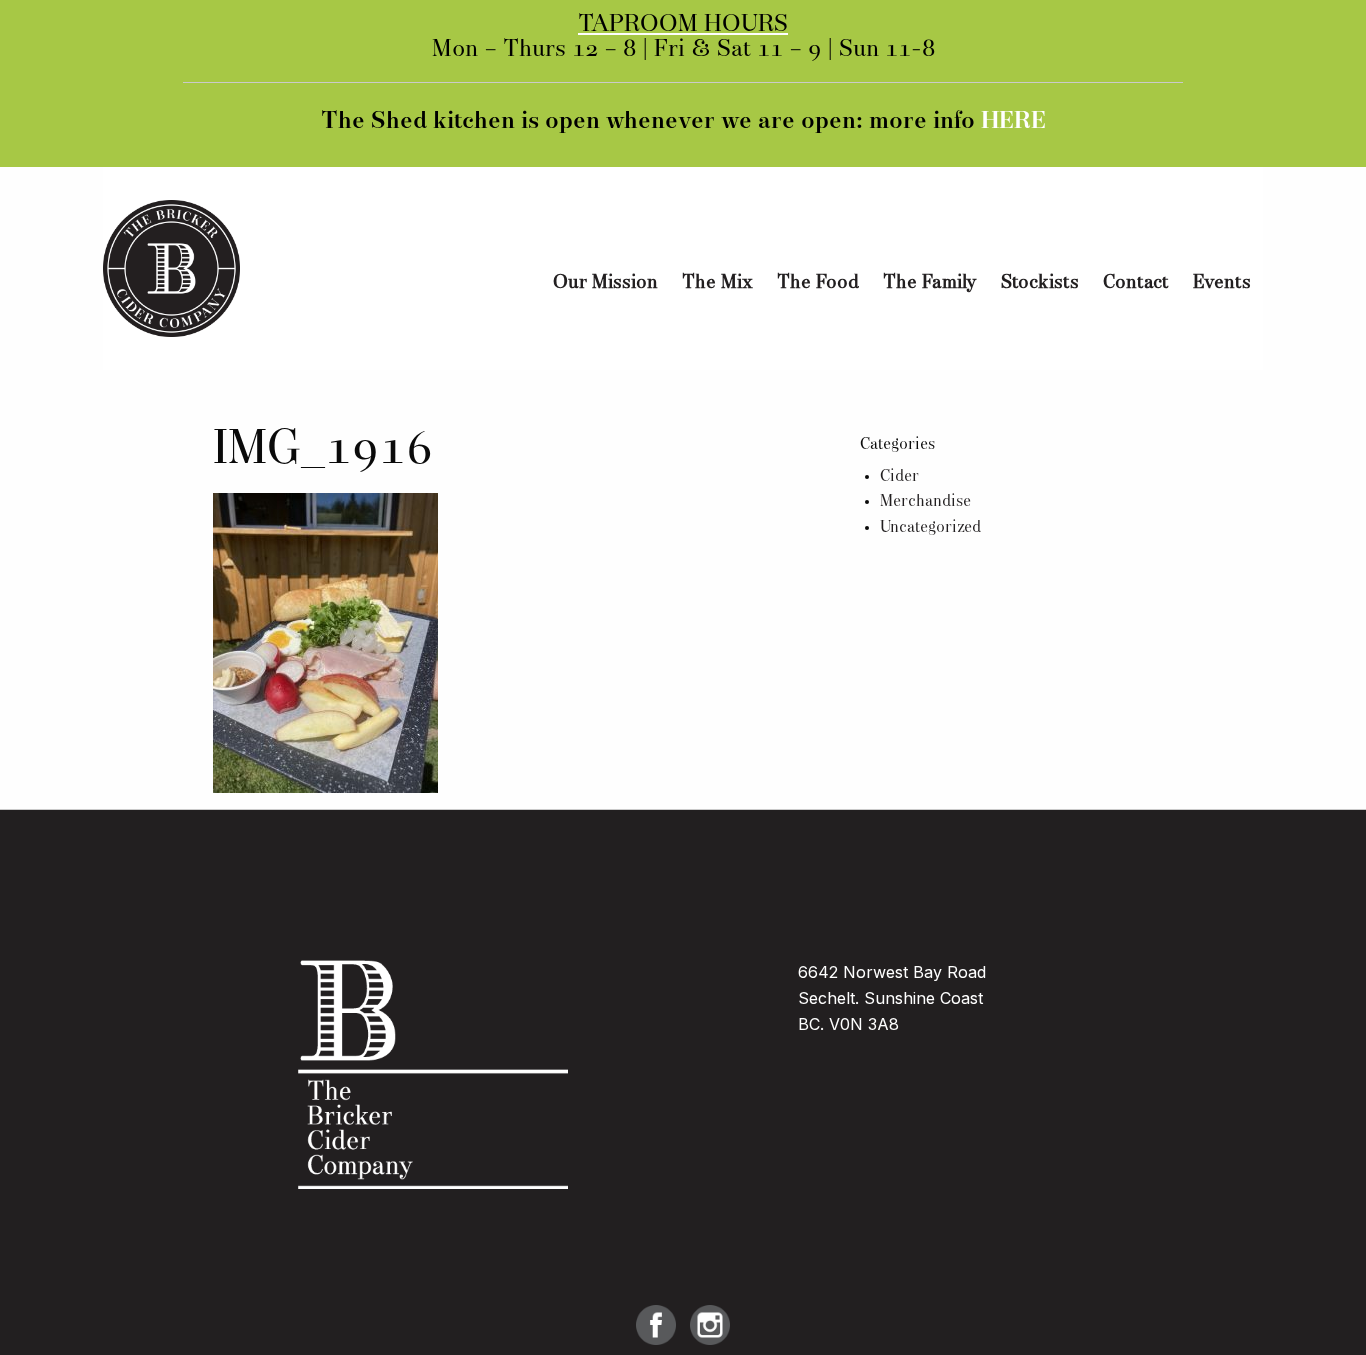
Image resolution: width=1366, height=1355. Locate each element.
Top (1318, 1307)
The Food (818, 283)
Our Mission (605, 283)
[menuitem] (605, 283)
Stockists (1040, 283)
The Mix (717, 283)
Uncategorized (930, 528)
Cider (899, 477)
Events (1222, 283)
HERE (1013, 122)
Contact (1136, 283)
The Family (930, 283)
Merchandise (925, 502)
